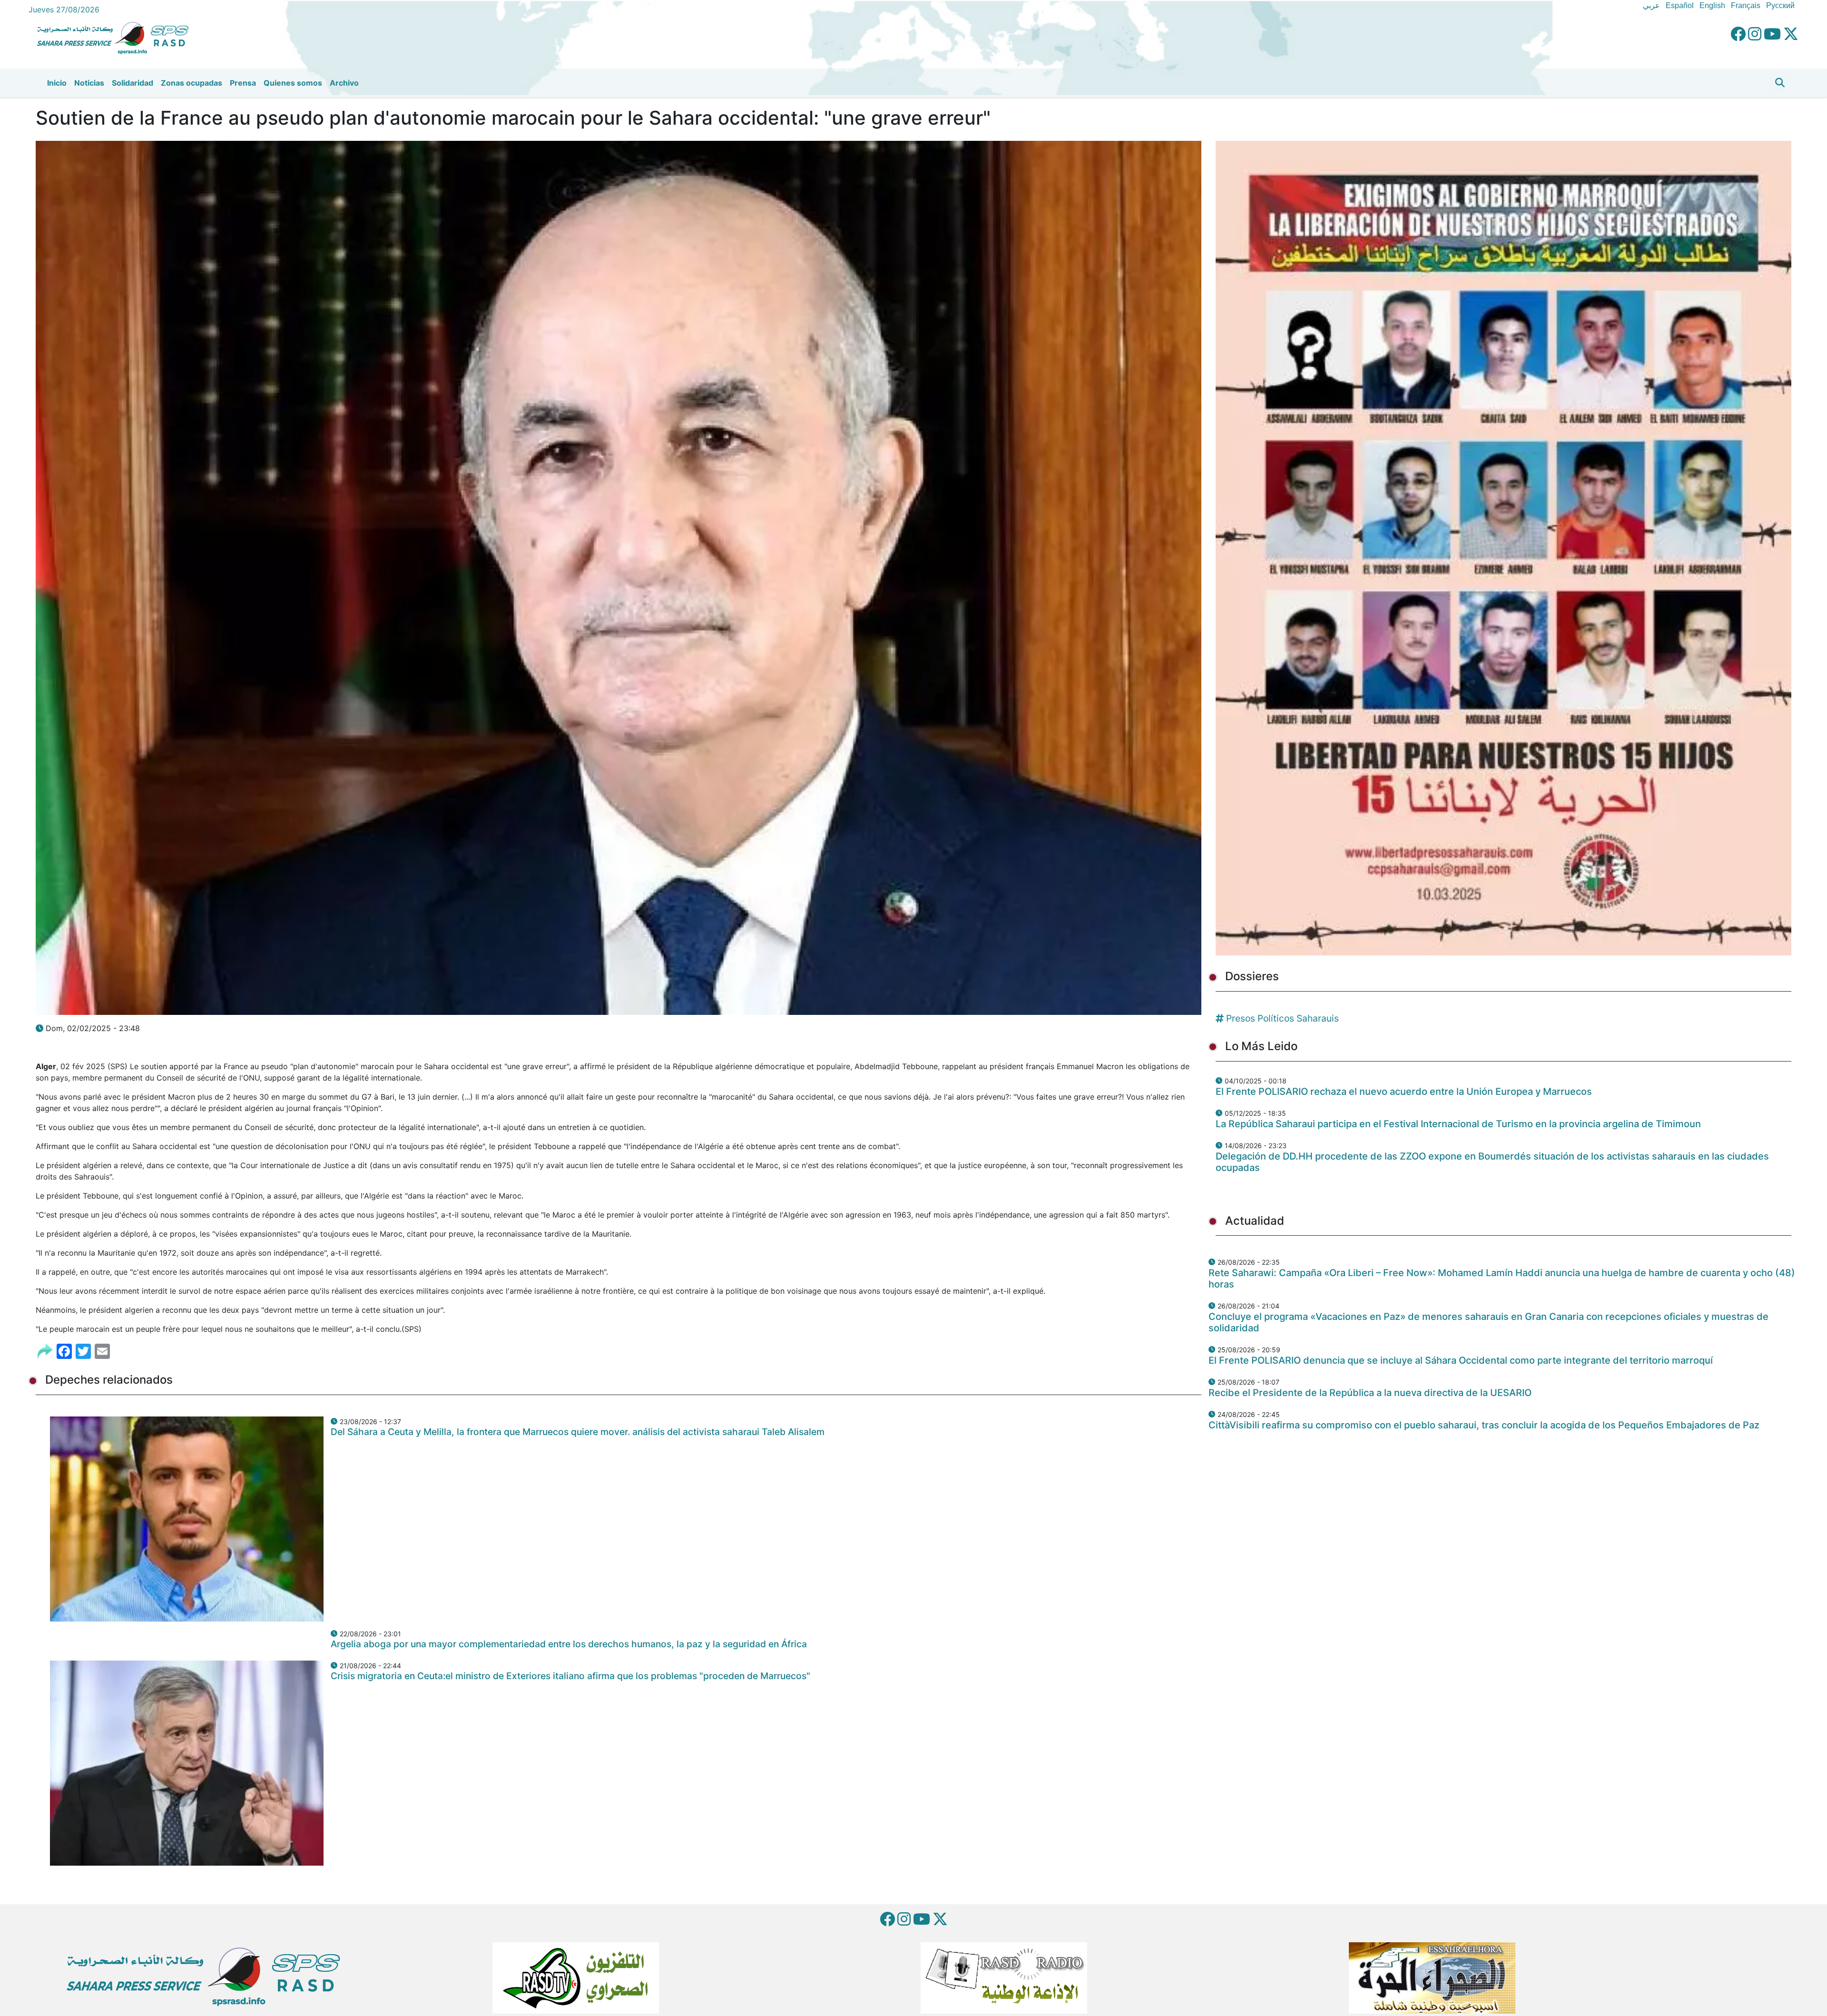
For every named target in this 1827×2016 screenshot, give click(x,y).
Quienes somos (293, 83)
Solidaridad (133, 83)
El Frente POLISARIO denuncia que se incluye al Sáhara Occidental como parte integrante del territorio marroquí (1461, 1360)
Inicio (57, 83)
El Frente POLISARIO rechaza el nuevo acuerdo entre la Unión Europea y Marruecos (1404, 1092)
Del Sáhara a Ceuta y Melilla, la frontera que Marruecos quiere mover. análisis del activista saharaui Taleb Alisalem (578, 1432)
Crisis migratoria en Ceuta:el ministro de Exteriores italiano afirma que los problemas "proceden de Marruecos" (570, 1676)
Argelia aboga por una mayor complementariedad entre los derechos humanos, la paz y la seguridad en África (569, 1644)
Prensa (243, 83)
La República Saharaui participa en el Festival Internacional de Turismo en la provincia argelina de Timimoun (1458, 1124)
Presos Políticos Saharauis (1282, 1018)
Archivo (344, 83)
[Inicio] (117, 37)
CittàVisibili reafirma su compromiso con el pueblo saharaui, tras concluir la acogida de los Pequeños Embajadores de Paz (1484, 1425)
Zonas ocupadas (192, 83)
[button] (1780, 83)
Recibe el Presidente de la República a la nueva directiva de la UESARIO (1370, 1393)
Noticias (89, 83)
